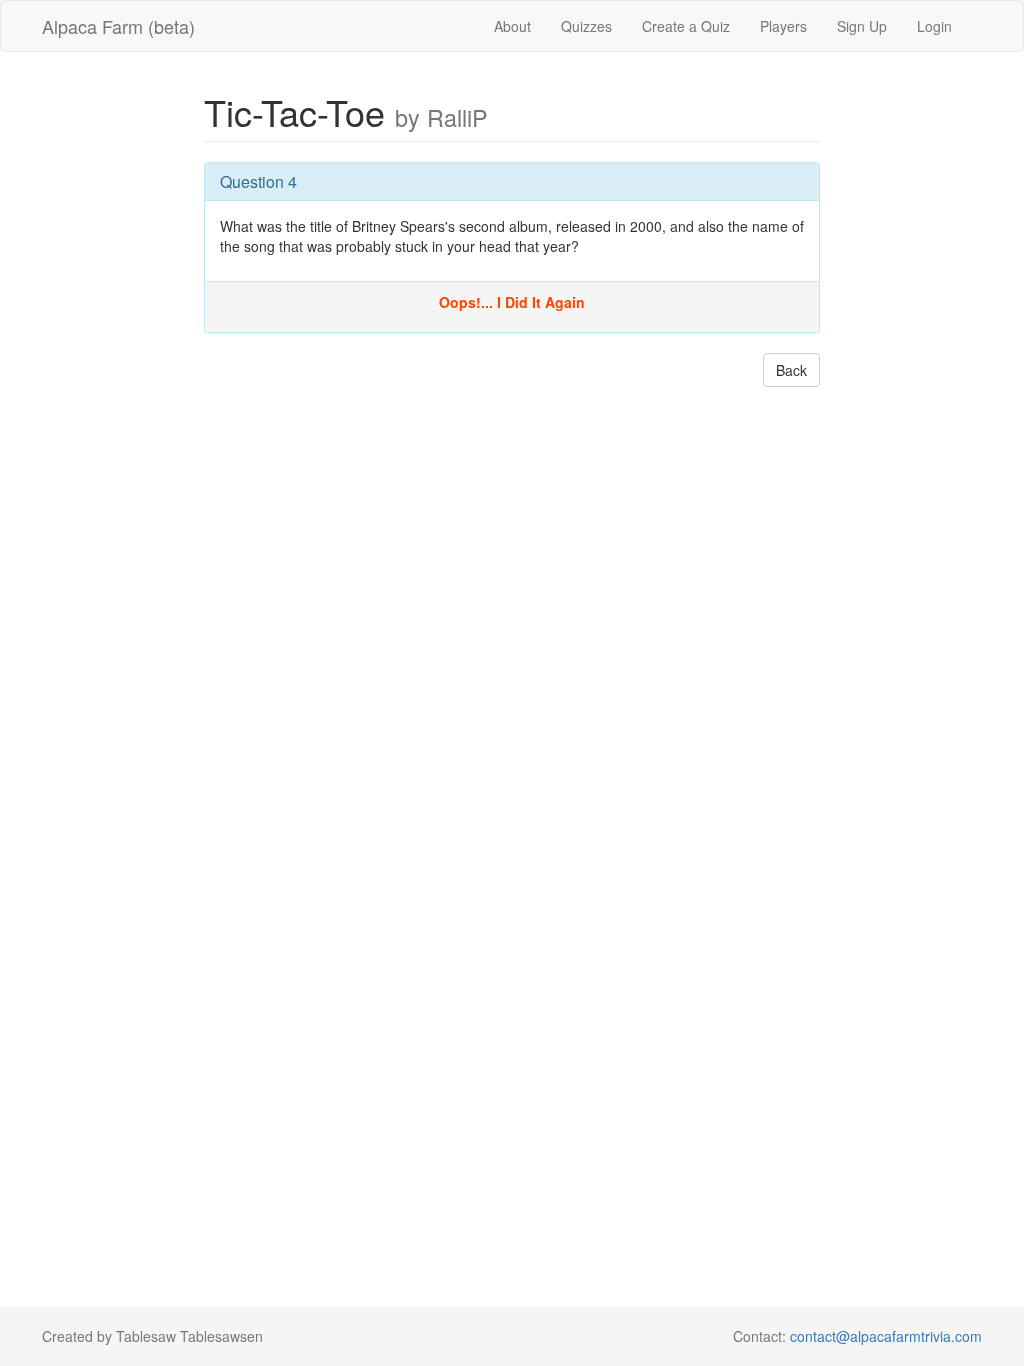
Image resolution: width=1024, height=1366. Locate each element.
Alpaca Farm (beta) (118, 26)
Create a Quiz (686, 26)
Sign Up (862, 26)
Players (783, 26)
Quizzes (586, 26)
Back (791, 370)
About (512, 26)
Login (934, 26)
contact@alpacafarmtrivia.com (886, 1336)
